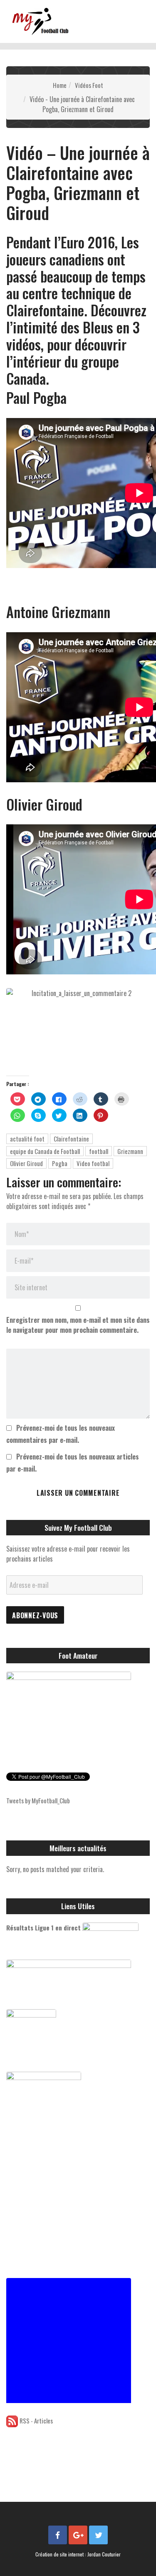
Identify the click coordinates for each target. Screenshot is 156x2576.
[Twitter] (98, 2535)
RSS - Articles (36, 2421)
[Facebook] (58, 2535)
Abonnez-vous (35, 1615)
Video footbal (93, 1163)
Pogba (60, 1163)
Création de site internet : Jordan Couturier (78, 2554)
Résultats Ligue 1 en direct (43, 1928)
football (99, 1151)
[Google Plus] (78, 2535)
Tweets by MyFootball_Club (38, 1800)
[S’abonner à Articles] (12, 2421)
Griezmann (130, 1151)
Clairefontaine (71, 1139)
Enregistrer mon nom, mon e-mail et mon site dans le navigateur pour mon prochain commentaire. (78, 1325)
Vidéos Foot (89, 85)
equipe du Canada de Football (45, 1151)
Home (60, 85)
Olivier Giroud (26, 1163)
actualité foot (27, 1139)
